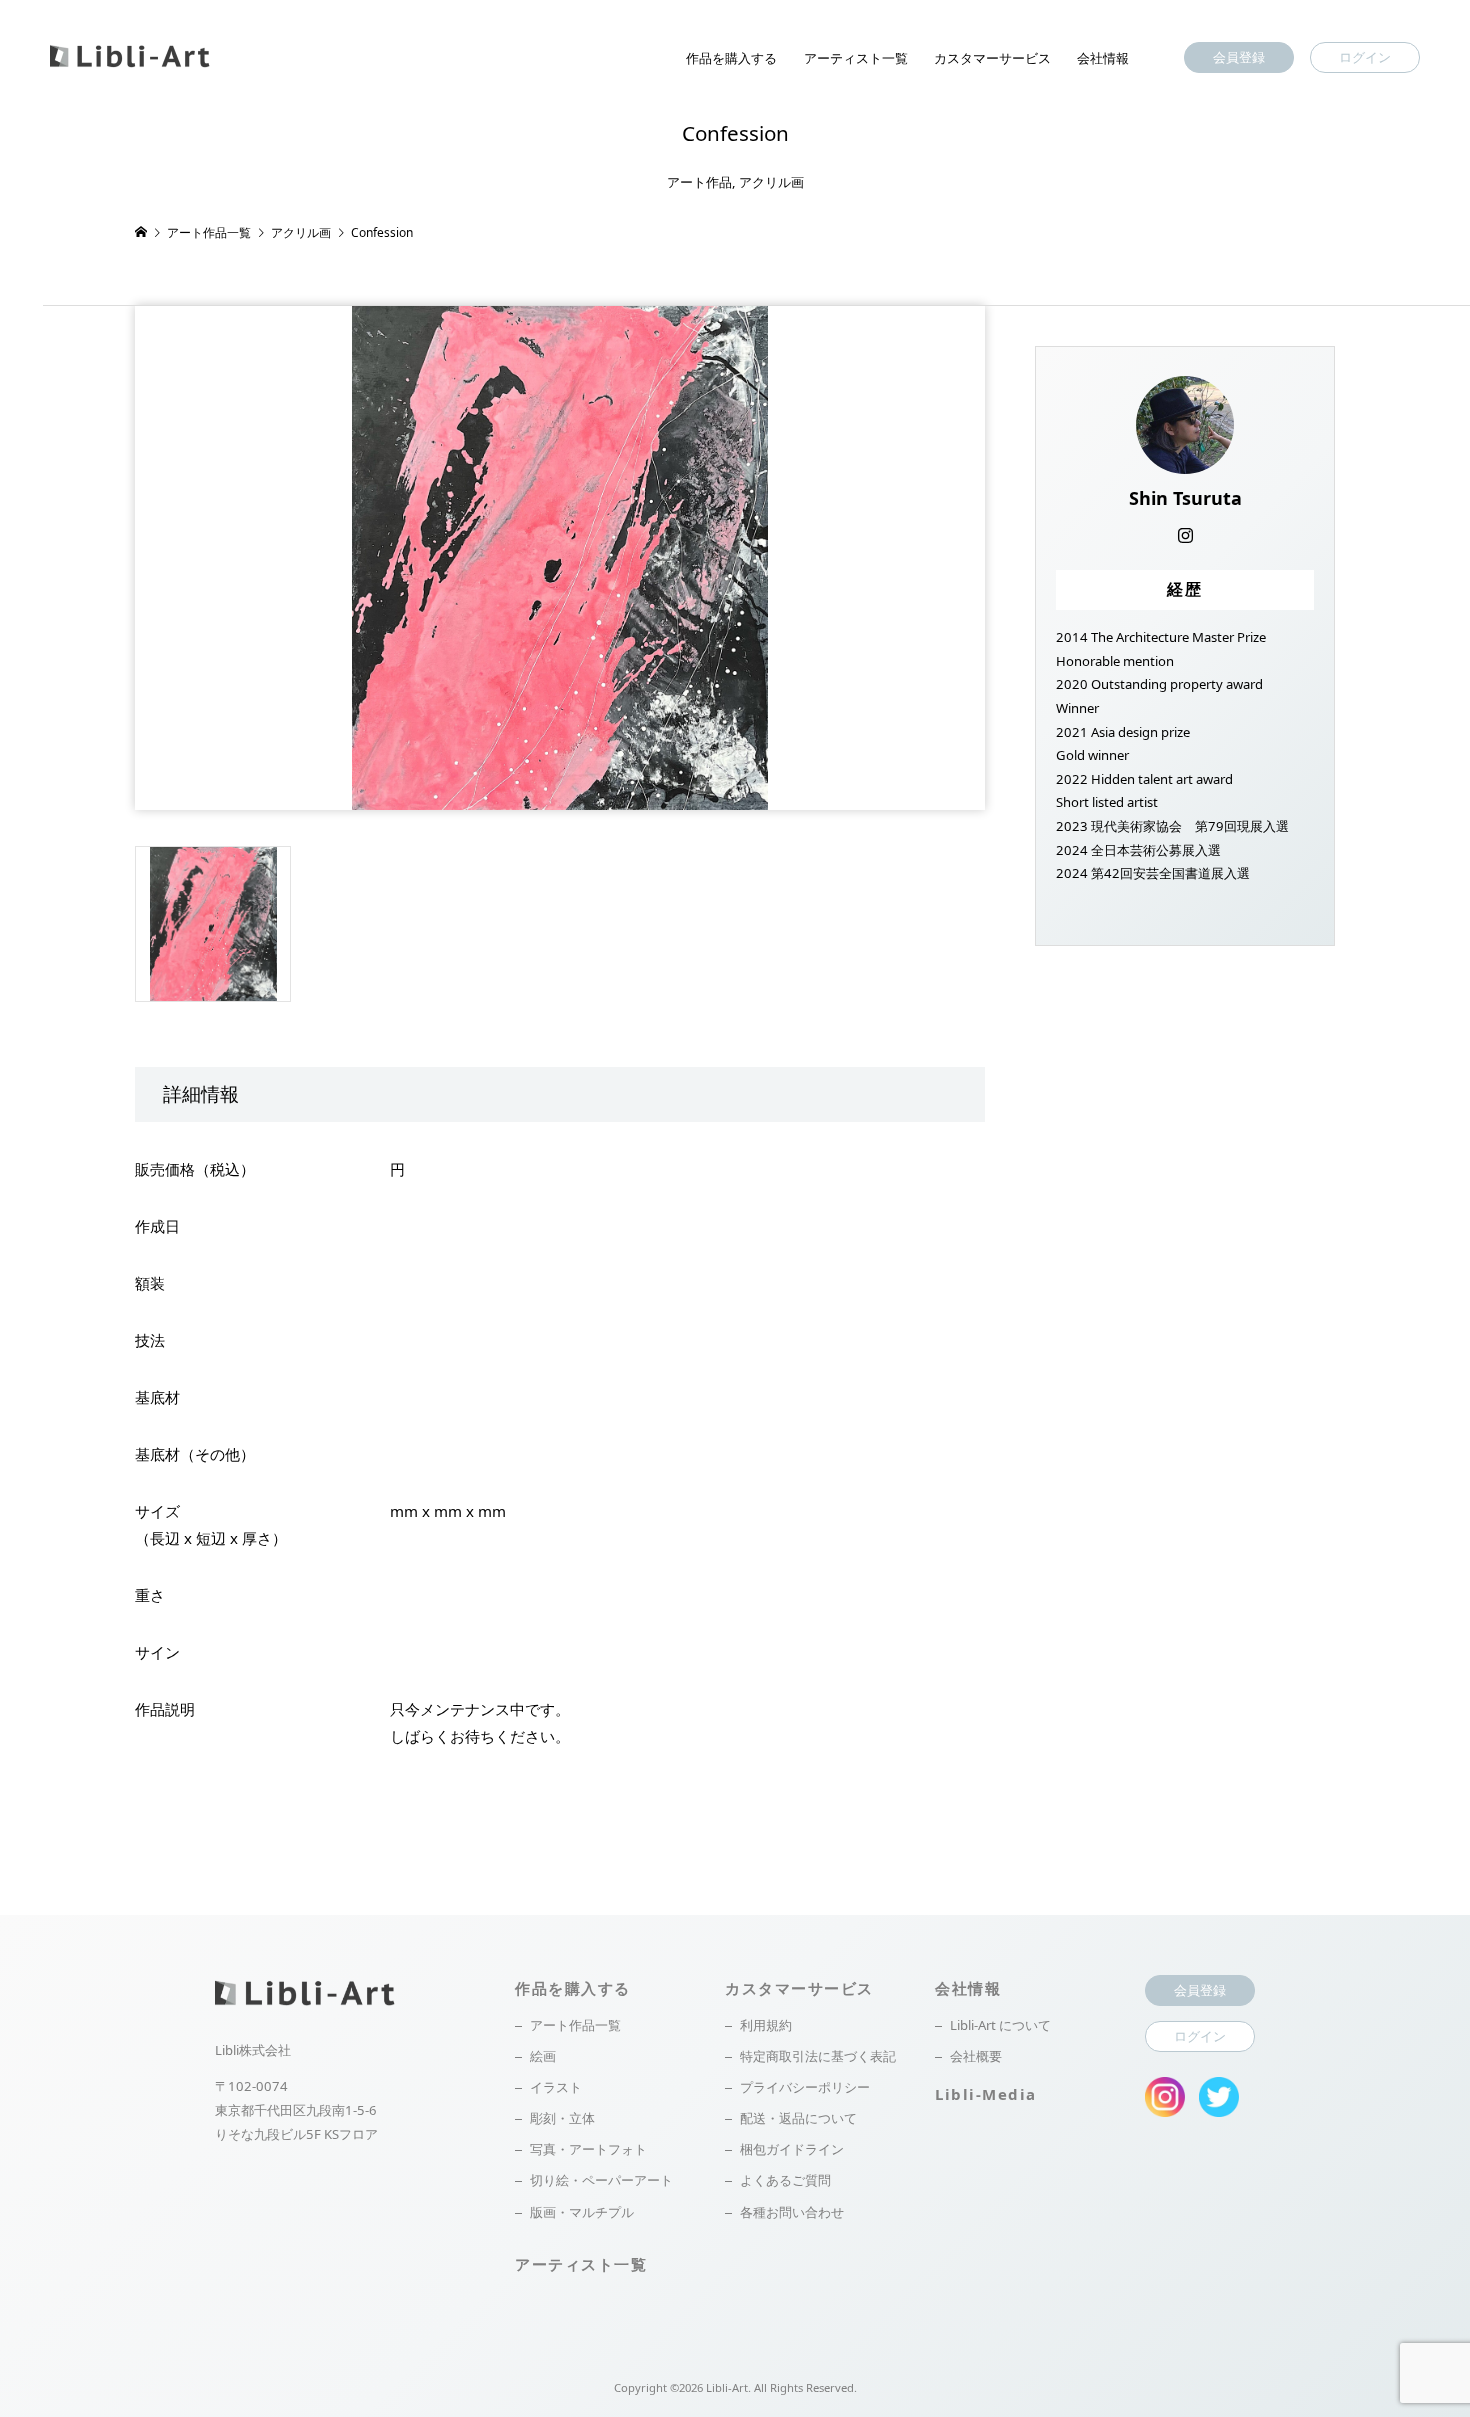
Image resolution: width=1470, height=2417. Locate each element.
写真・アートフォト (588, 2149)
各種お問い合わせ (792, 2212)
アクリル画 (771, 182)
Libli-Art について (1000, 2025)
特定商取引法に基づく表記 (818, 2056)
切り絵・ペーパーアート (601, 2180)
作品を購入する (731, 58)
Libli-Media (986, 2094)
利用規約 (766, 2025)
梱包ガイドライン (792, 2149)
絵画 (543, 2056)
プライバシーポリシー (805, 2087)
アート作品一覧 (575, 2025)
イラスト (556, 2087)
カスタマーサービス (992, 58)
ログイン (1365, 57)
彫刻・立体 (562, 2118)
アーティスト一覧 (856, 58)
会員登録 (1239, 57)
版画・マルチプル (582, 2212)
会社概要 (976, 2056)
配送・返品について (798, 2118)
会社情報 (1103, 58)
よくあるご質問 (785, 2180)
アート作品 (699, 182)
